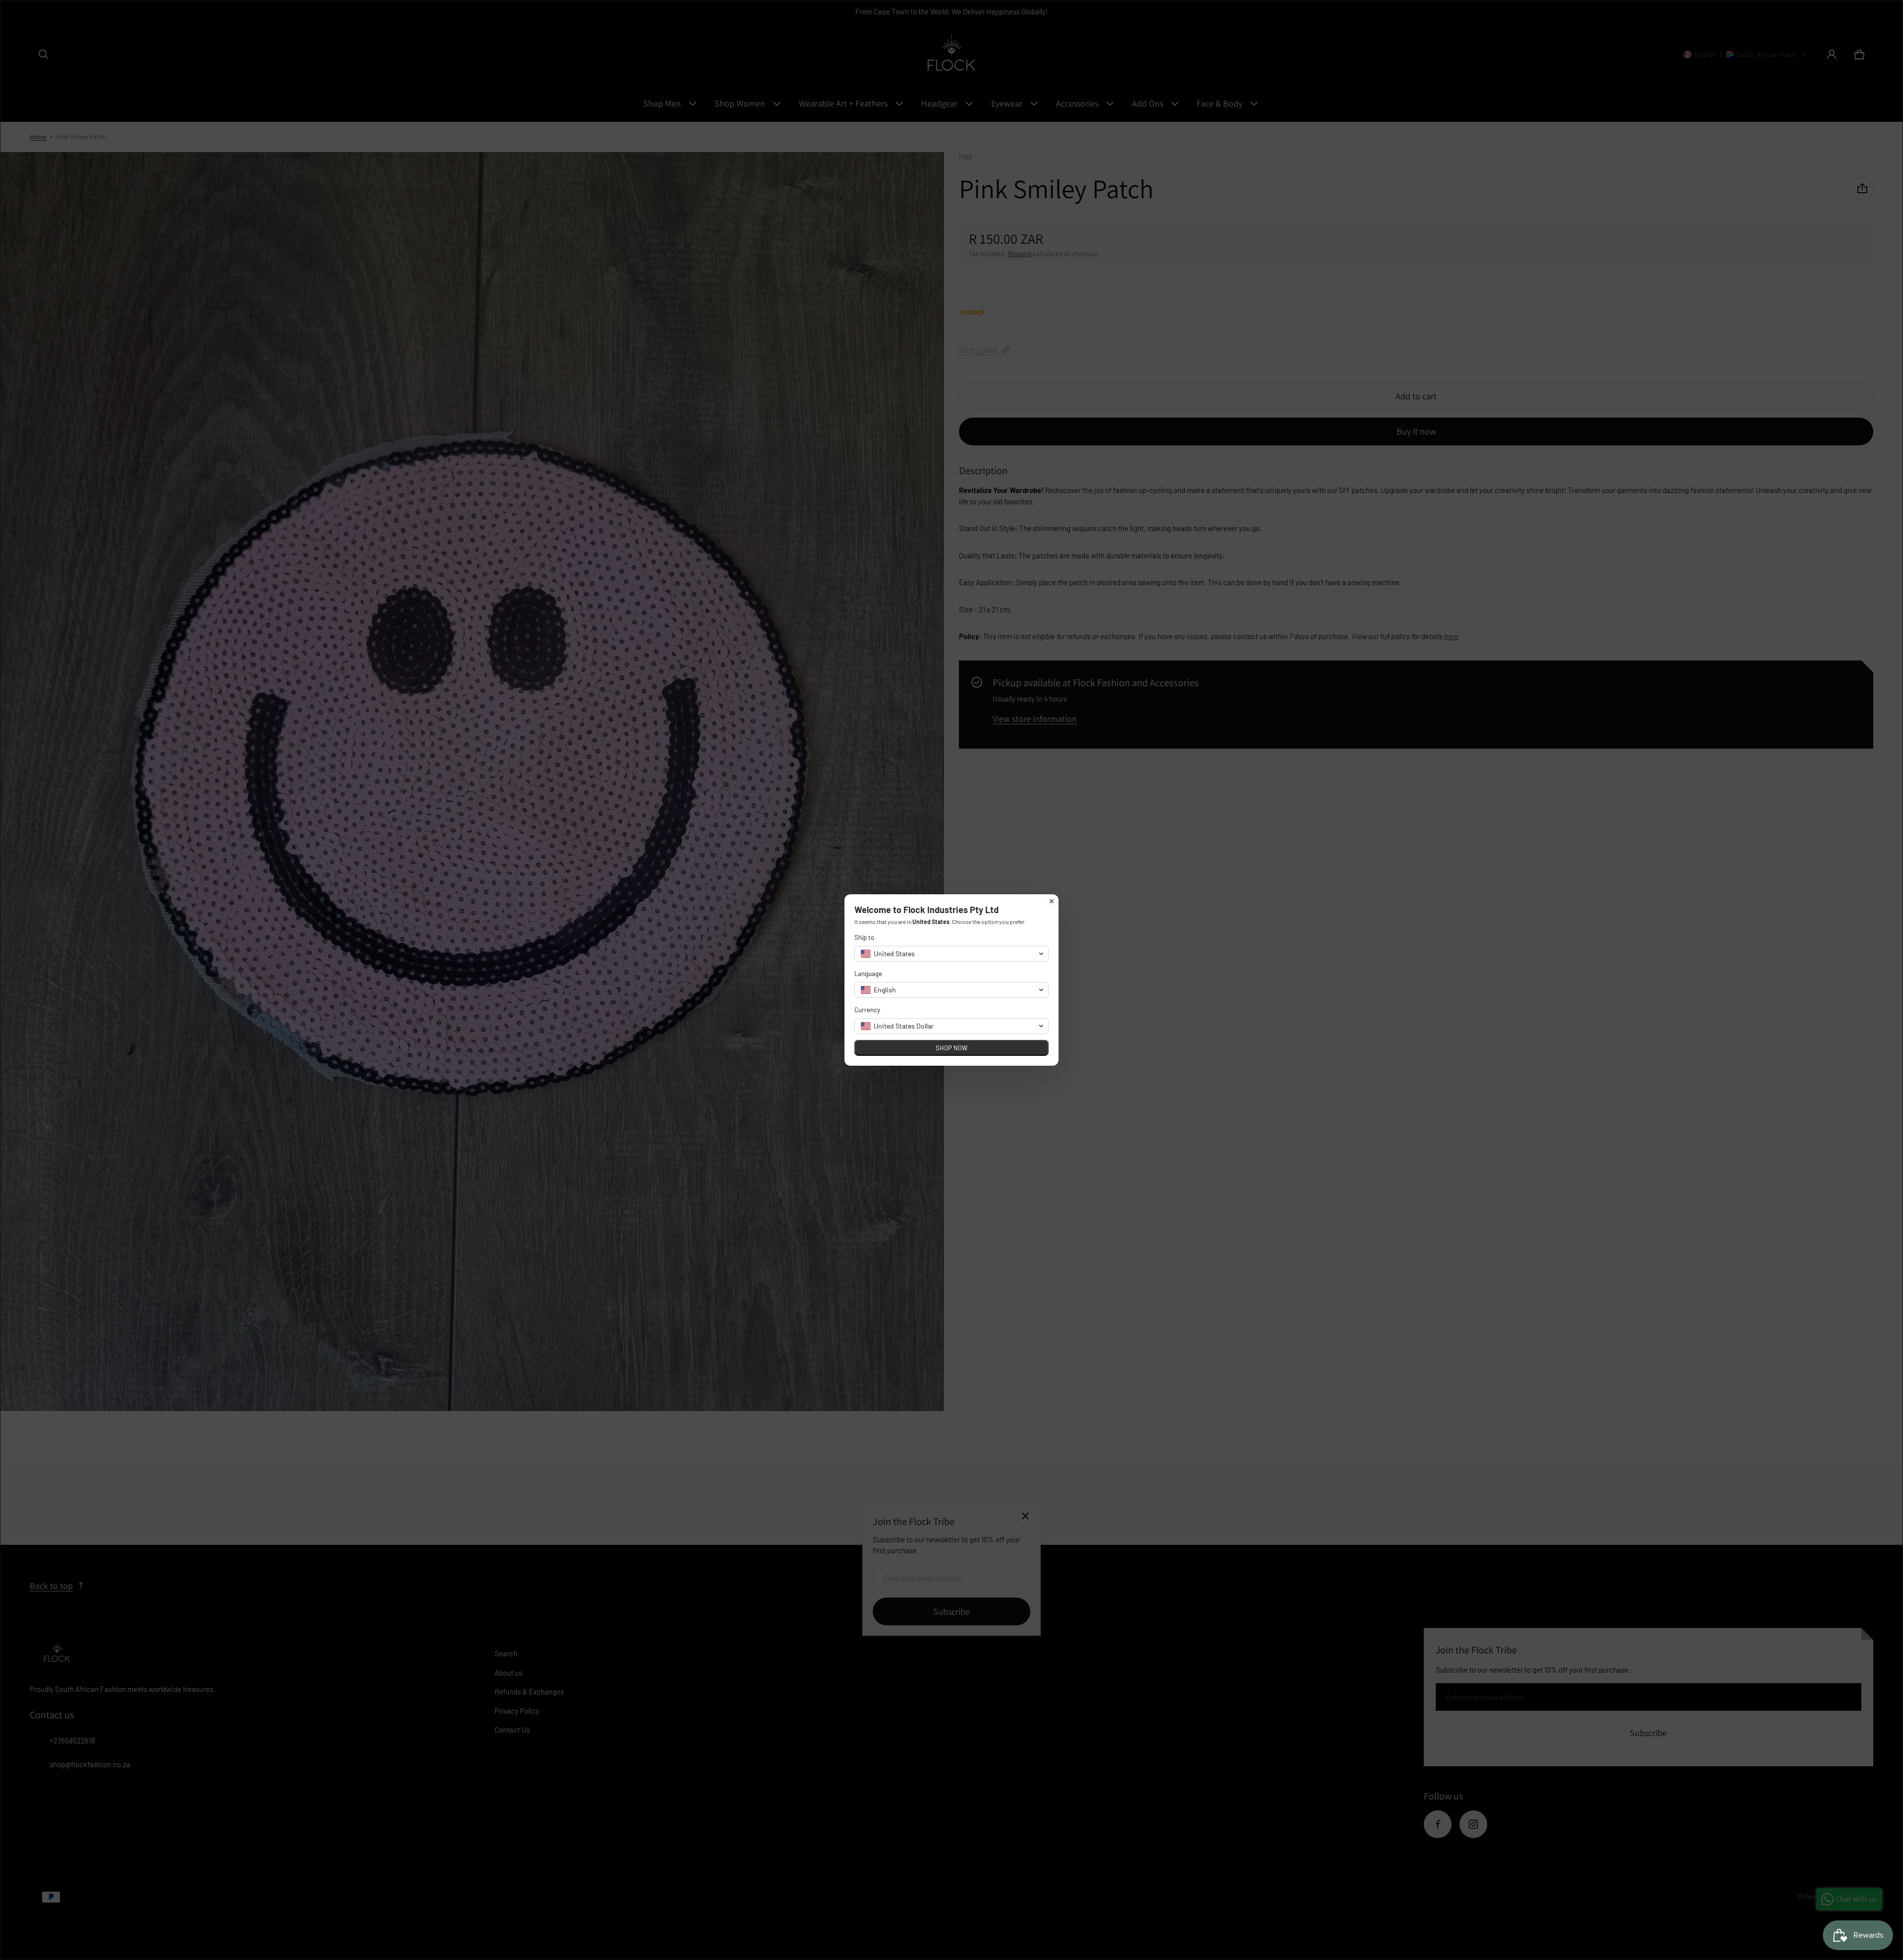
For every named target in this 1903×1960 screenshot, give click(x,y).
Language (868, 974)
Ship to (864, 937)
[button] (951, 954)
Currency (867, 1010)
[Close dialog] (1052, 901)
